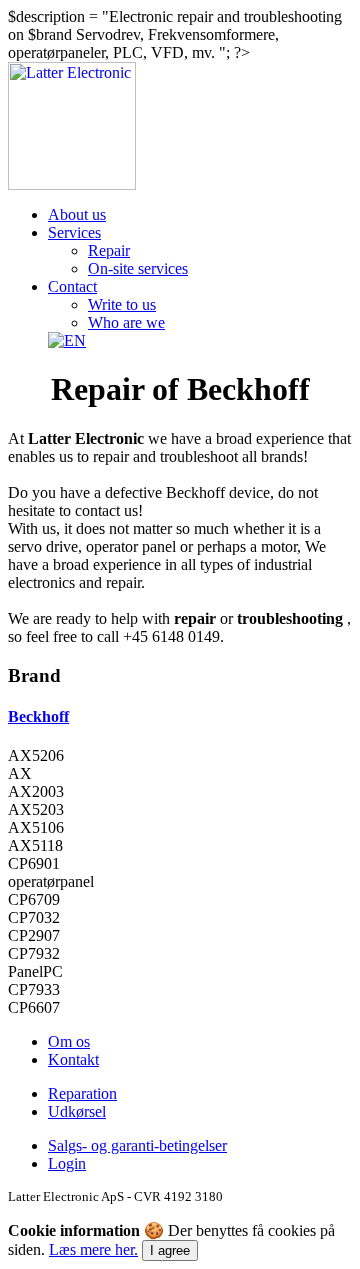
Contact (72, 286)
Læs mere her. (93, 1249)
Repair (109, 250)
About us (77, 214)
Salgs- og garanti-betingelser (137, 1145)
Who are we (126, 322)
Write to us (122, 304)
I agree (170, 1250)
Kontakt (73, 1059)
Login (67, 1163)
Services (74, 232)
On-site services (138, 268)
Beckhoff (38, 716)
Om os (69, 1041)
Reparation (82, 1093)
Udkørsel (77, 1111)
